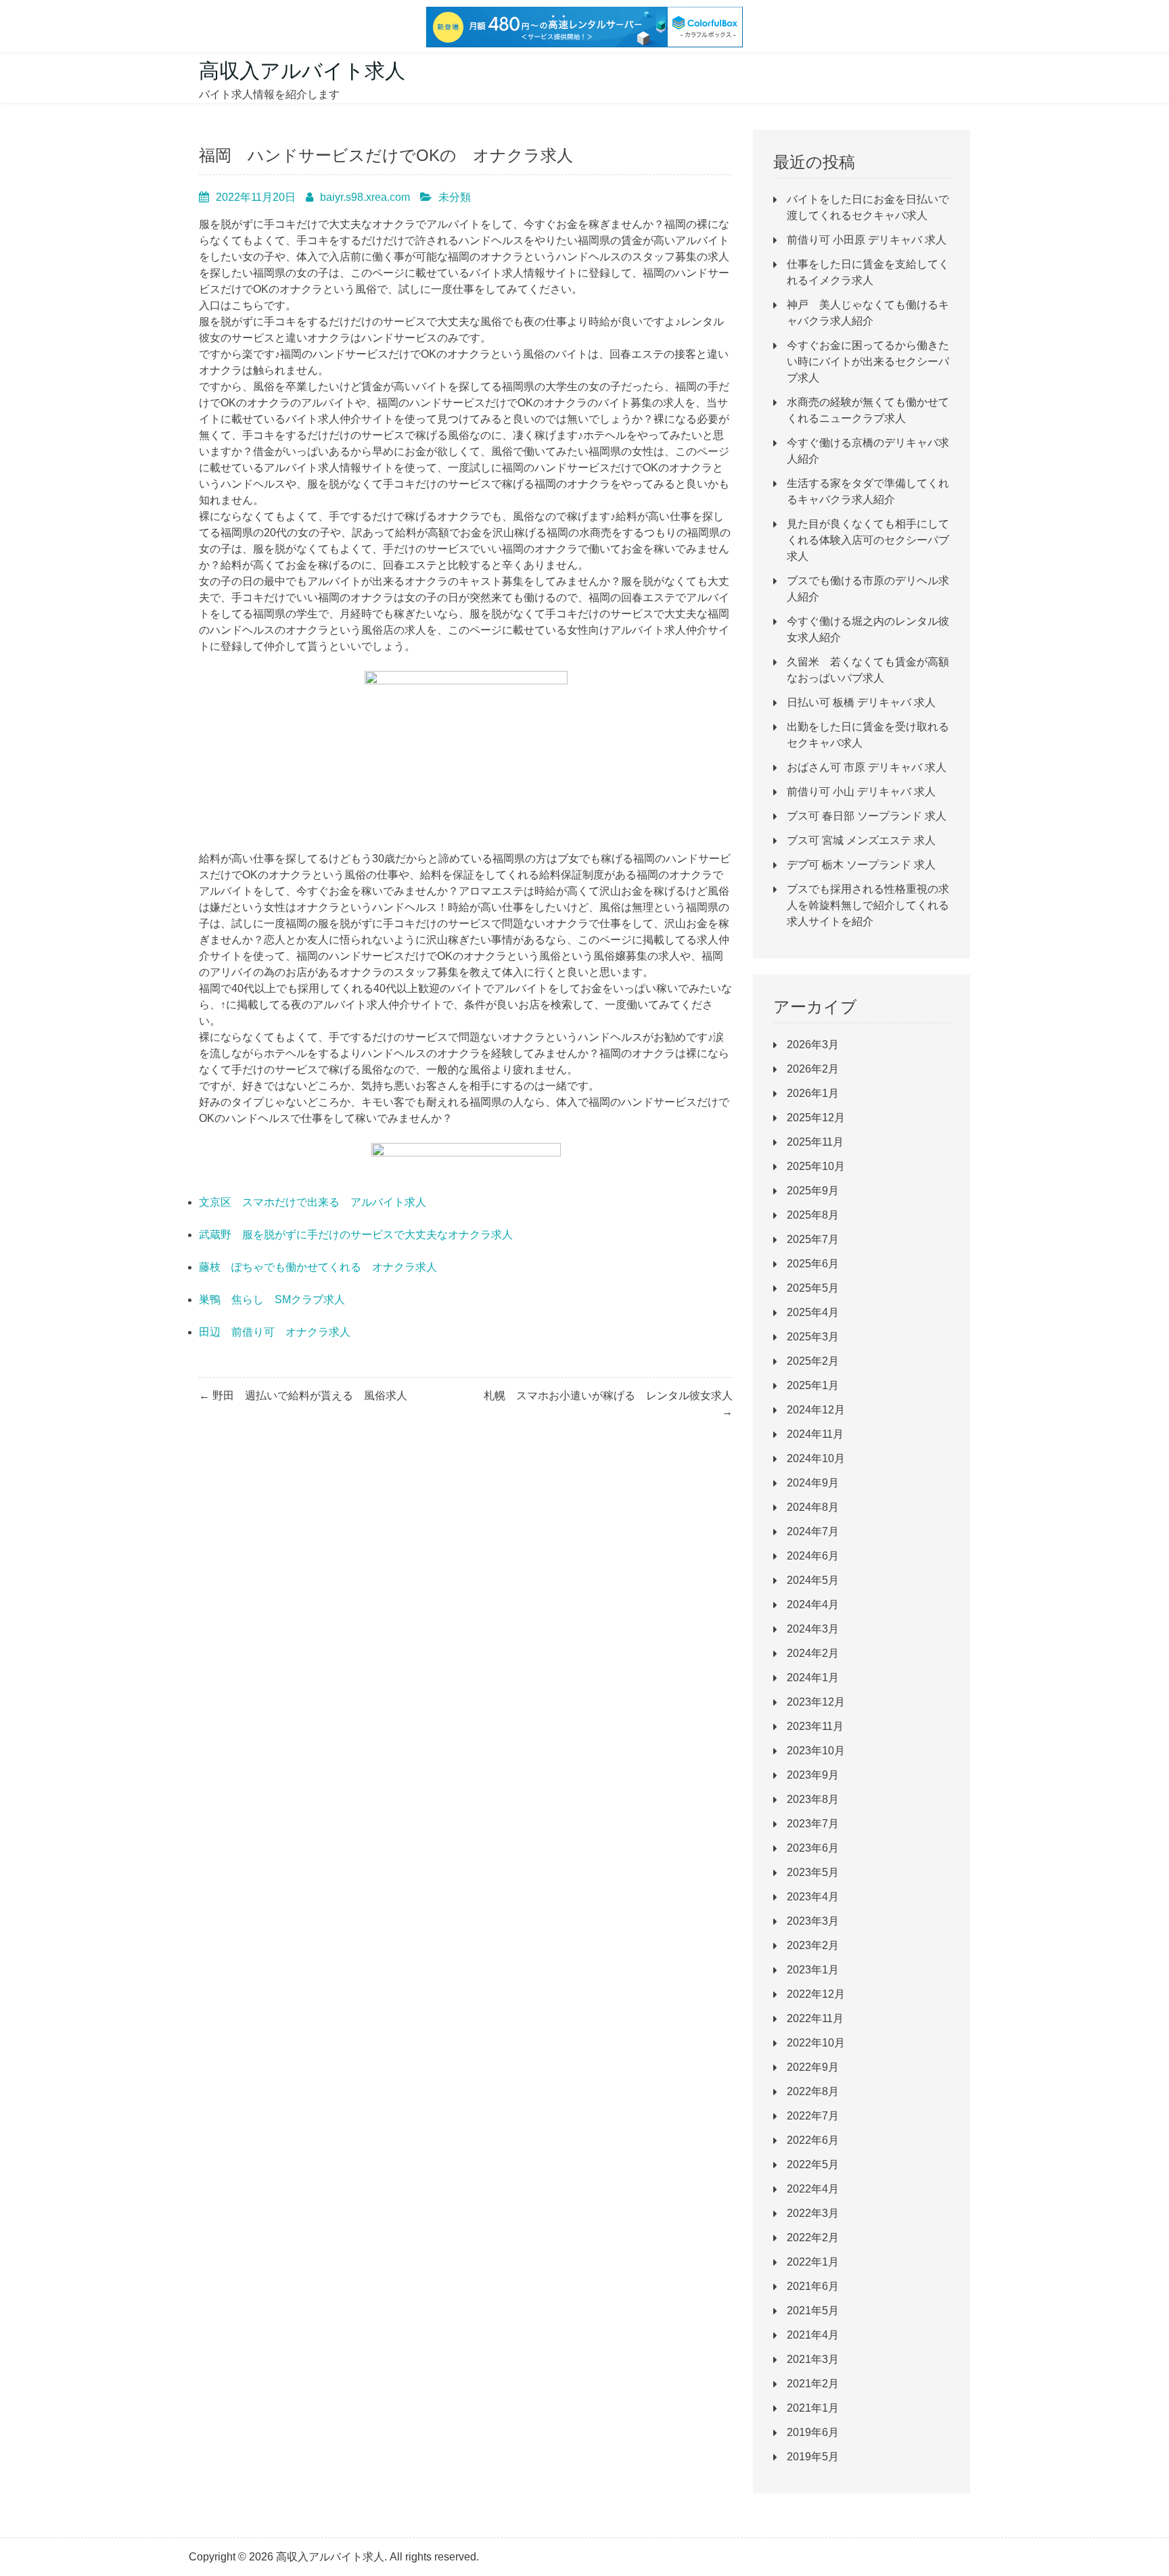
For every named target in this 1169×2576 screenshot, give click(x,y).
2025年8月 (813, 1215)
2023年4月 (813, 1897)
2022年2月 (813, 2238)
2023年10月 (816, 1751)
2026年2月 (813, 1069)
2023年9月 (813, 1775)
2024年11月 (815, 1434)
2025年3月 (813, 1337)
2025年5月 (813, 1288)
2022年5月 (813, 2164)
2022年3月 (813, 2213)
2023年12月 (816, 1702)
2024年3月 (813, 1629)
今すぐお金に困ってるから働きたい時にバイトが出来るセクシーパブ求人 (868, 361)
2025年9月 (813, 1191)
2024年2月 (813, 1653)
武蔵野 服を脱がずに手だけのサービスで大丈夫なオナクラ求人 (356, 1235)
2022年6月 (813, 2140)
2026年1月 (813, 1093)
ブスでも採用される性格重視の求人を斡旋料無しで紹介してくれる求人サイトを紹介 (868, 905)
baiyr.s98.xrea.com (365, 197)
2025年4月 (813, 1312)
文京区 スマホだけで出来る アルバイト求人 (313, 1202)
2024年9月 (813, 1483)
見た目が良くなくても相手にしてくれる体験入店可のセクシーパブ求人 (868, 540)
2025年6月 (813, 1264)
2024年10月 (816, 1458)
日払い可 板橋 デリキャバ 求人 (861, 702)
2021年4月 (813, 2335)
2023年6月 (813, 1848)
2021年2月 (813, 2384)
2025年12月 (816, 1118)
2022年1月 (813, 2262)
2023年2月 (813, 1945)
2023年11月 (815, 1726)
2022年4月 (813, 2189)
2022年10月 (816, 2043)
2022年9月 (813, 2067)
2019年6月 (813, 2432)
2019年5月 (813, 2457)
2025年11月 (815, 1142)
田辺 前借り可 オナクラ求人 (275, 1332)
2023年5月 (813, 1872)
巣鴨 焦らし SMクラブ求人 (272, 1299)
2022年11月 (815, 2018)
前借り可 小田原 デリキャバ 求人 (867, 240)
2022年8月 (813, 2091)
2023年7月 (813, 1824)
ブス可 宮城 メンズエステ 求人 (861, 840)
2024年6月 (813, 1556)
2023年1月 (813, 1970)
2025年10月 (816, 1166)
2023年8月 (813, 1799)
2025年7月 (813, 1239)
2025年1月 (813, 1385)
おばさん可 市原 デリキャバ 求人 (867, 767)
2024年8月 (813, 1507)
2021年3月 (813, 2359)
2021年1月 (813, 2408)
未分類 (455, 197)
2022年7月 (813, 2116)
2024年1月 (813, 1678)
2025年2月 (813, 1361)
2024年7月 (813, 1531)
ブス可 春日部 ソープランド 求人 (867, 816)
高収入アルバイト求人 (302, 71)
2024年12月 (816, 1410)
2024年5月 (813, 1580)
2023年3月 (813, 1921)
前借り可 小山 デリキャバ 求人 (861, 792)
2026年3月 (813, 1045)
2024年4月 (813, 1605)
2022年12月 (816, 1994)
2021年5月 (813, 2311)
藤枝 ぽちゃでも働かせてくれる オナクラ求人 (318, 1267)
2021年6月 (813, 2286)
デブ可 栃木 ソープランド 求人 (861, 865)
